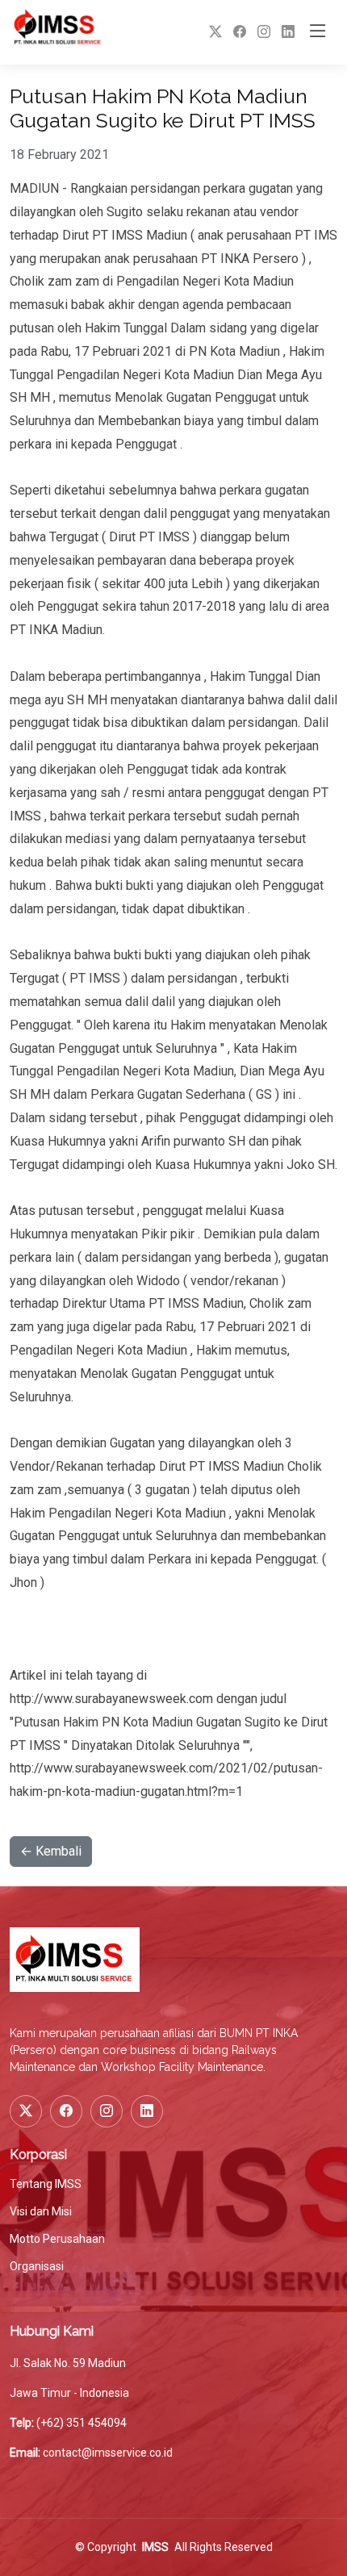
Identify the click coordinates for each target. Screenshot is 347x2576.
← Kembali (51, 1851)
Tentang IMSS (46, 2184)
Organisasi (37, 2266)
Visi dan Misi (41, 2211)
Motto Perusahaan (57, 2239)
